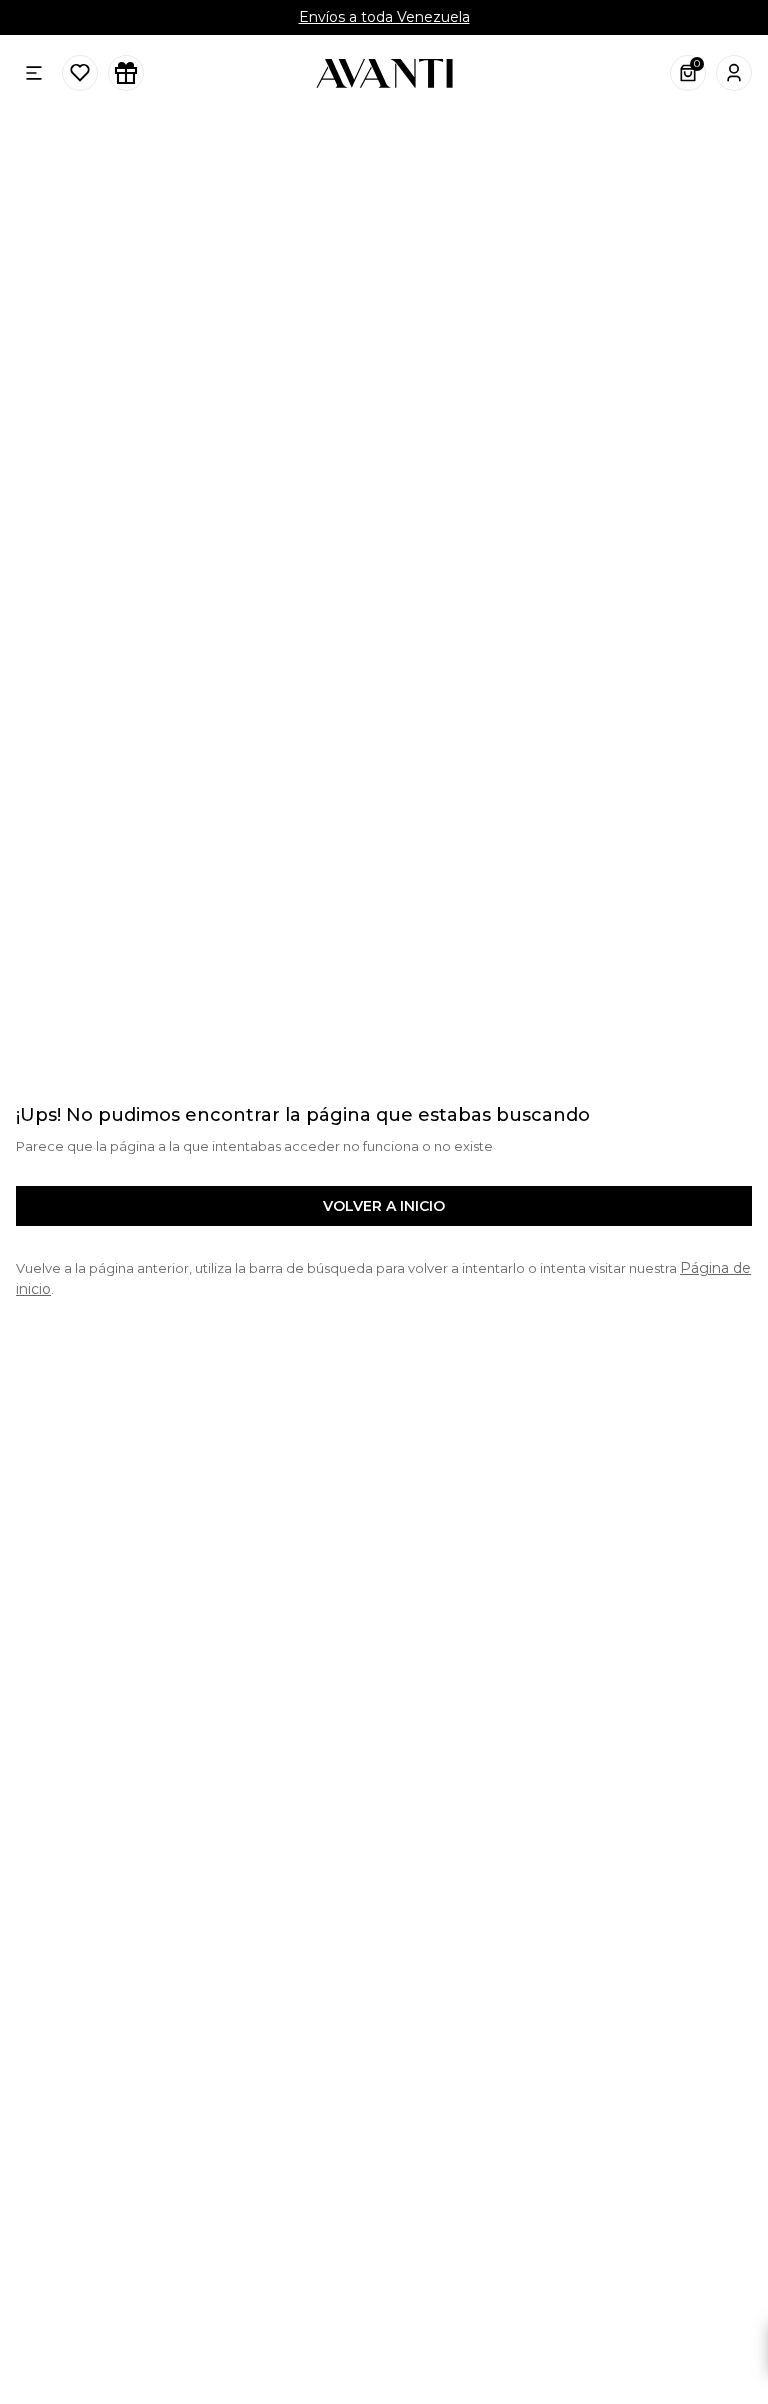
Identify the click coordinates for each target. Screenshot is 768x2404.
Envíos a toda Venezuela (384, 17)
